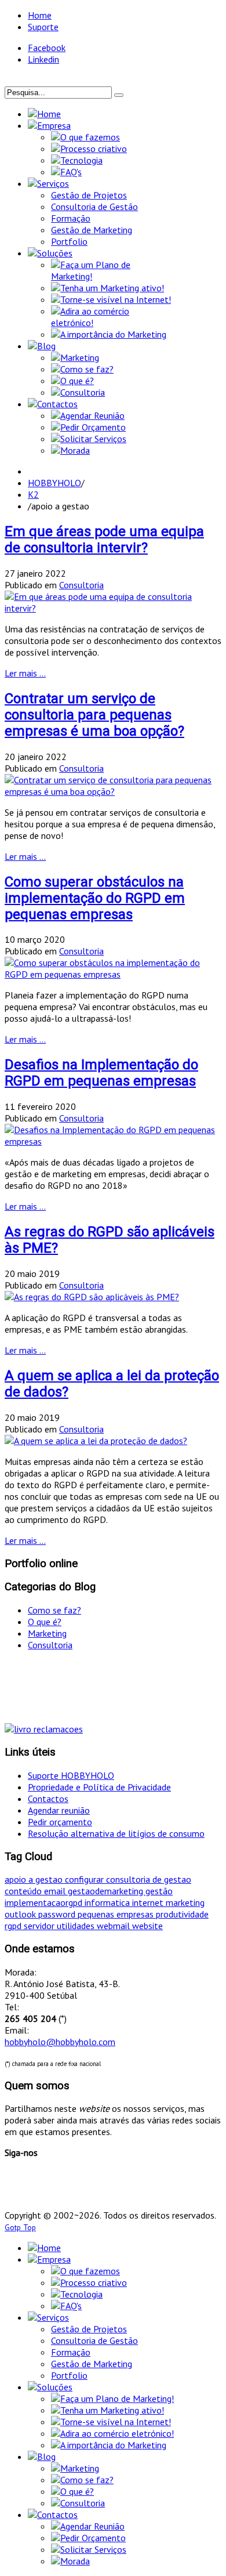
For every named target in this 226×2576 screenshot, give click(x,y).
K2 (33, 494)
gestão (159, 1891)
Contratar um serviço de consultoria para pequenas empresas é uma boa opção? (94, 715)
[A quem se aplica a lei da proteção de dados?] (96, 1441)
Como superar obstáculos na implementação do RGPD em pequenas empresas (95, 898)
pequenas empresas (117, 1914)
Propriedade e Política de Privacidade (99, 1787)
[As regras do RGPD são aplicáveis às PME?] (92, 1297)
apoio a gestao (35, 1879)
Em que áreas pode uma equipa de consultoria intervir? (104, 540)
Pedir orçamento (60, 1822)
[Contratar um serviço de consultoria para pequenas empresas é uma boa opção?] (113, 791)
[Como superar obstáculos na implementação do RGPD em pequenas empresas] (113, 974)
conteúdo (24, 1891)
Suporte (43, 27)
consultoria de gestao (149, 1879)
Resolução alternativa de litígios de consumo (116, 1833)
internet (149, 1902)
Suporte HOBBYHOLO (71, 1775)
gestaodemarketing (107, 1891)
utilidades (77, 1926)
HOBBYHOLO (54, 483)
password (58, 1914)
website (147, 1926)
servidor (40, 1926)
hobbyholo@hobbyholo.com (60, 2042)
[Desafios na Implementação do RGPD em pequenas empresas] (113, 1141)
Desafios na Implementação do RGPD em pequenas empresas (101, 1073)
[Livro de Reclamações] (44, 1729)
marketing (185, 1902)
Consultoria (81, 585)
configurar (85, 1879)
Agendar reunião (59, 1810)
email (56, 1891)
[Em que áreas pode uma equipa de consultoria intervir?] (113, 608)
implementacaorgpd (45, 1902)
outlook (21, 1914)
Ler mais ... (25, 673)
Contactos (48, 1799)
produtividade (182, 1914)
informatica (108, 1902)
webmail (114, 1926)
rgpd (14, 1926)
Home (40, 15)
